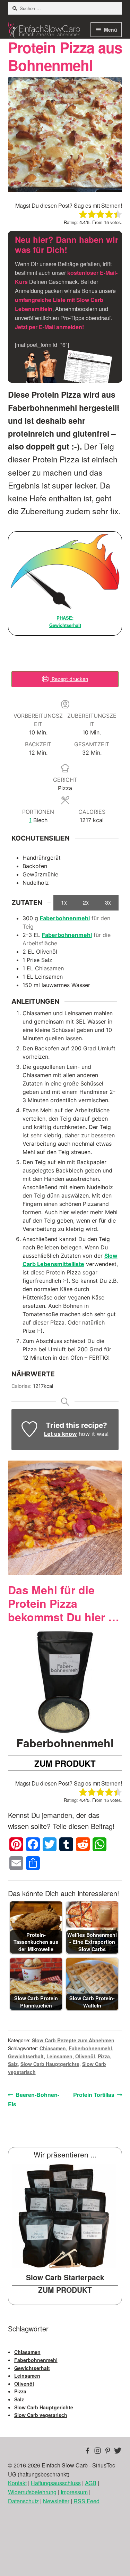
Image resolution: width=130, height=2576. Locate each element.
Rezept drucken (69, 679)
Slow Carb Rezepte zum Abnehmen (73, 2040)
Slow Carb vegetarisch (41, 2415)
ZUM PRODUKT (65, 1763)
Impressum (74, 2492)
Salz (13, 2064)
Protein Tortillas (94, 2095)
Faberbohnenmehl (65, 918)
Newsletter (56, 2501)
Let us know (60, 1434)
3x (108, 902)
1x (64, 902)
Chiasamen (53, 2048)
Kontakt (17, 2483)
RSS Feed (86, 2501)
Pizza (104, 2056)
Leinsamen (59, 2056)
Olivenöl (85, 2056)
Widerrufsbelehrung (32, 2492)
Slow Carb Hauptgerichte (50, 2064)
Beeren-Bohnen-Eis (34, 2099)
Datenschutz (23, 2501)
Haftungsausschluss (56, 2483)
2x (86, 902)
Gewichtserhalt (26, 2056)
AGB (91, 2483)
